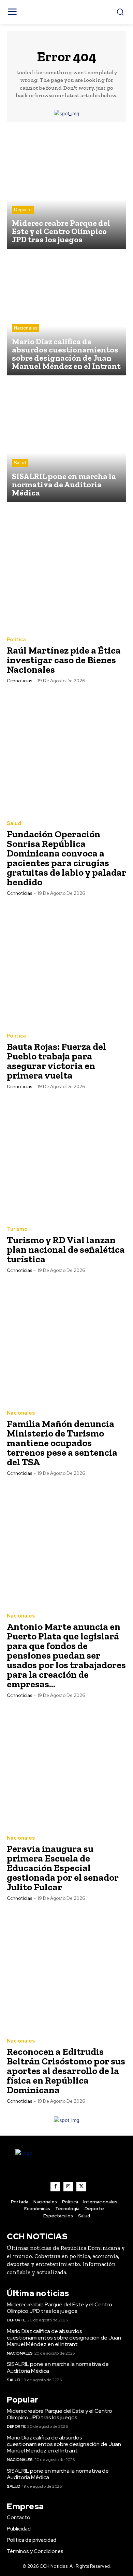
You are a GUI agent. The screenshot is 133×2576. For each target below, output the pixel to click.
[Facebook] (55, 2187)
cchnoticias (19, 681)
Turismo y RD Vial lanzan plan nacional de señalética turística (66, 1250)
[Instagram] (68, 2187)
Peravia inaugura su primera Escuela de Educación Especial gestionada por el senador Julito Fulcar (63, 1868)
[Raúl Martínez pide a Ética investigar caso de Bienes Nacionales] (66, 569)
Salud (20, 463)
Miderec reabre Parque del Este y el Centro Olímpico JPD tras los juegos (60, 2308)
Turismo (17, 1229)
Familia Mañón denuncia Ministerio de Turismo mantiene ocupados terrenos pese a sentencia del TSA (62, 1443)
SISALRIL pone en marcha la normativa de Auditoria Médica (58, 2367)
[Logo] (66, 2165)
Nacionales (26, 328)
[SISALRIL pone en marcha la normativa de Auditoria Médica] (66, 442)
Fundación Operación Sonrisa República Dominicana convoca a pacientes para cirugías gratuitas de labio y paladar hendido (66, 858)
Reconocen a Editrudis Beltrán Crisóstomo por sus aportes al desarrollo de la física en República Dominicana (66, 2071)
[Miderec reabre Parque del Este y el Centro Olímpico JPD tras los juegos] (66, 189)
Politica (16, 640)
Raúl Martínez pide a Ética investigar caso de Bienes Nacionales (64, 660)
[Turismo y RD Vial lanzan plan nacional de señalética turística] (66, 1158)
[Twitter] (81, 2187)
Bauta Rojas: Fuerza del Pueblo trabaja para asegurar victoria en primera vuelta (56, 1061)
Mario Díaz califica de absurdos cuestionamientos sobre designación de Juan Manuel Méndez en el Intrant (64, 2338)
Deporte (23, 210)
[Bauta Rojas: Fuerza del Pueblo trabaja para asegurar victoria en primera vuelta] (66, 965)
